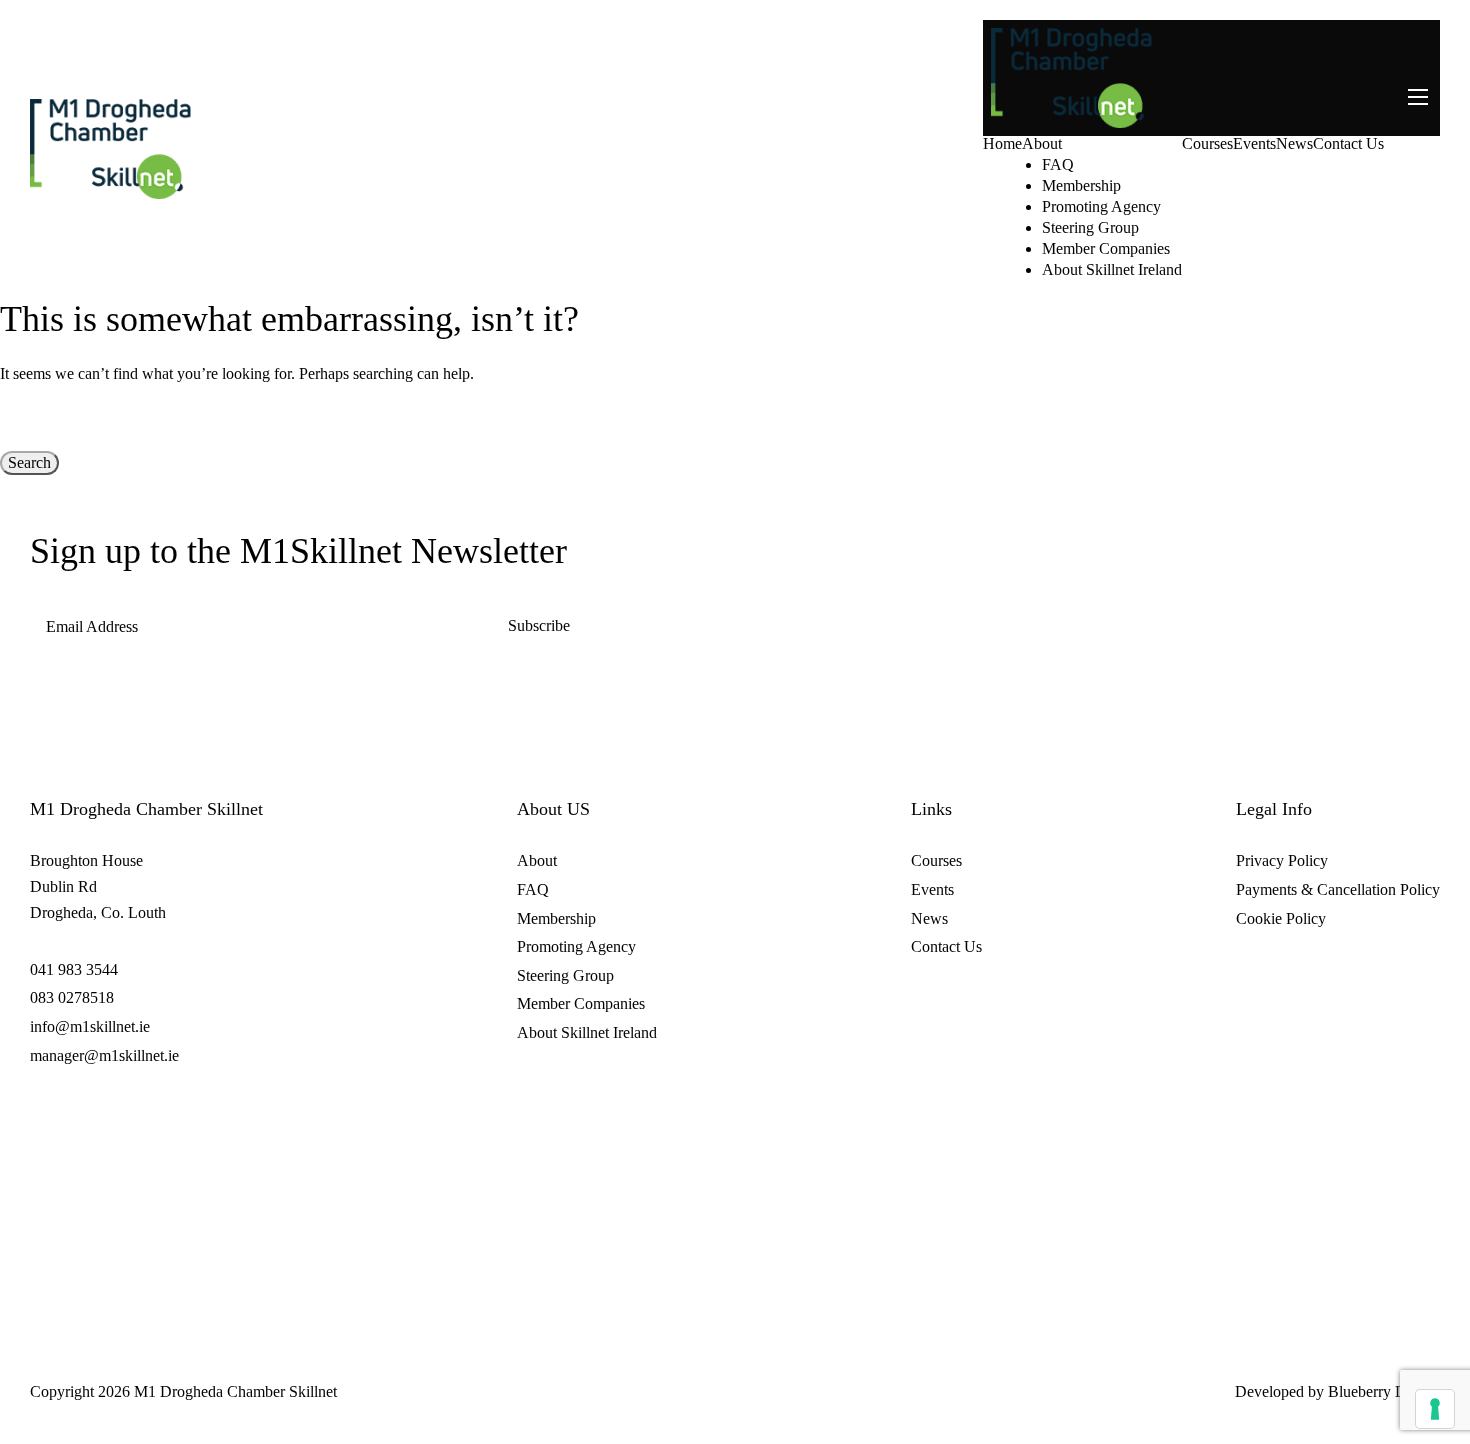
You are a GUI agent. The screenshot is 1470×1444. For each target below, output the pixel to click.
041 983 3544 (74, 969)
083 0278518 (72, 997)
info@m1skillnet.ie (90, 1026)
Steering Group (1090, 228)
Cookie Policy (1281, 918)
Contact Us (1348, 144)
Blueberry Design (1384, 1391)
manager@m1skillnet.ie (104, 1055)
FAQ (1058, 165)
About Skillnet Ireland (1112, 270)
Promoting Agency (1101, 207)
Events (1254, 144)
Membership (1081, 186)
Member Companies (1106, 249)
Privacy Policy (1282, 860)
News (1294, 144)
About (1042, 144)
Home (1002, 144)
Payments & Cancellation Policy (1338, 889)
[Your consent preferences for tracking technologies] (1435, 1409)
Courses (1207, 144)
